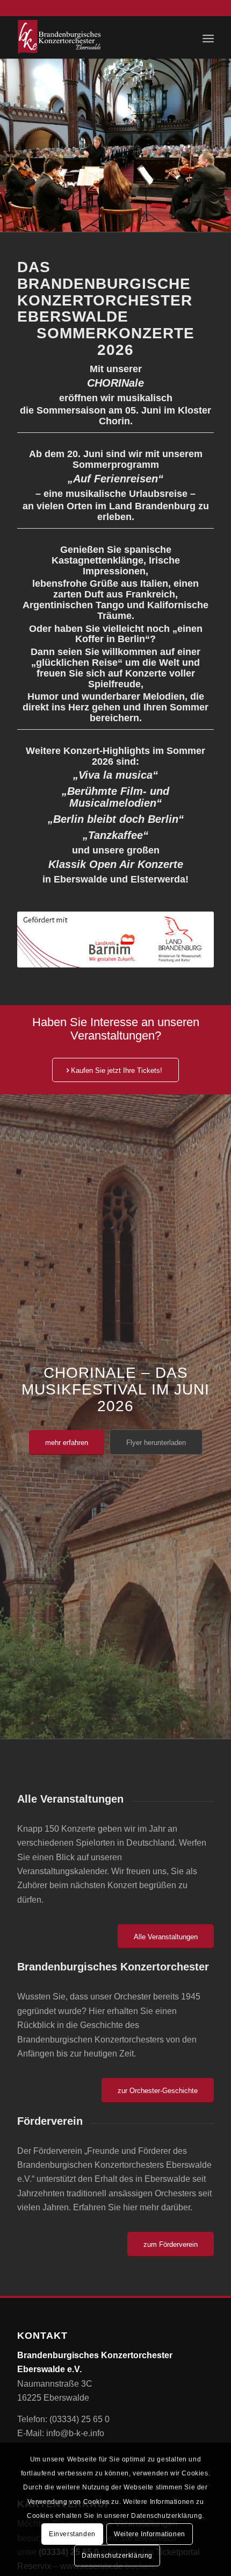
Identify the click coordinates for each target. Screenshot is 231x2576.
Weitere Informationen (150, 2534)
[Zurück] (9, 145)
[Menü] (208, 37)
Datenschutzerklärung (117, 2556)
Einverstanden (72, 2534)
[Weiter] (222, 145)
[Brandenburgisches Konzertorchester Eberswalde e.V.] (96, 37)
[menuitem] (208, 37)
